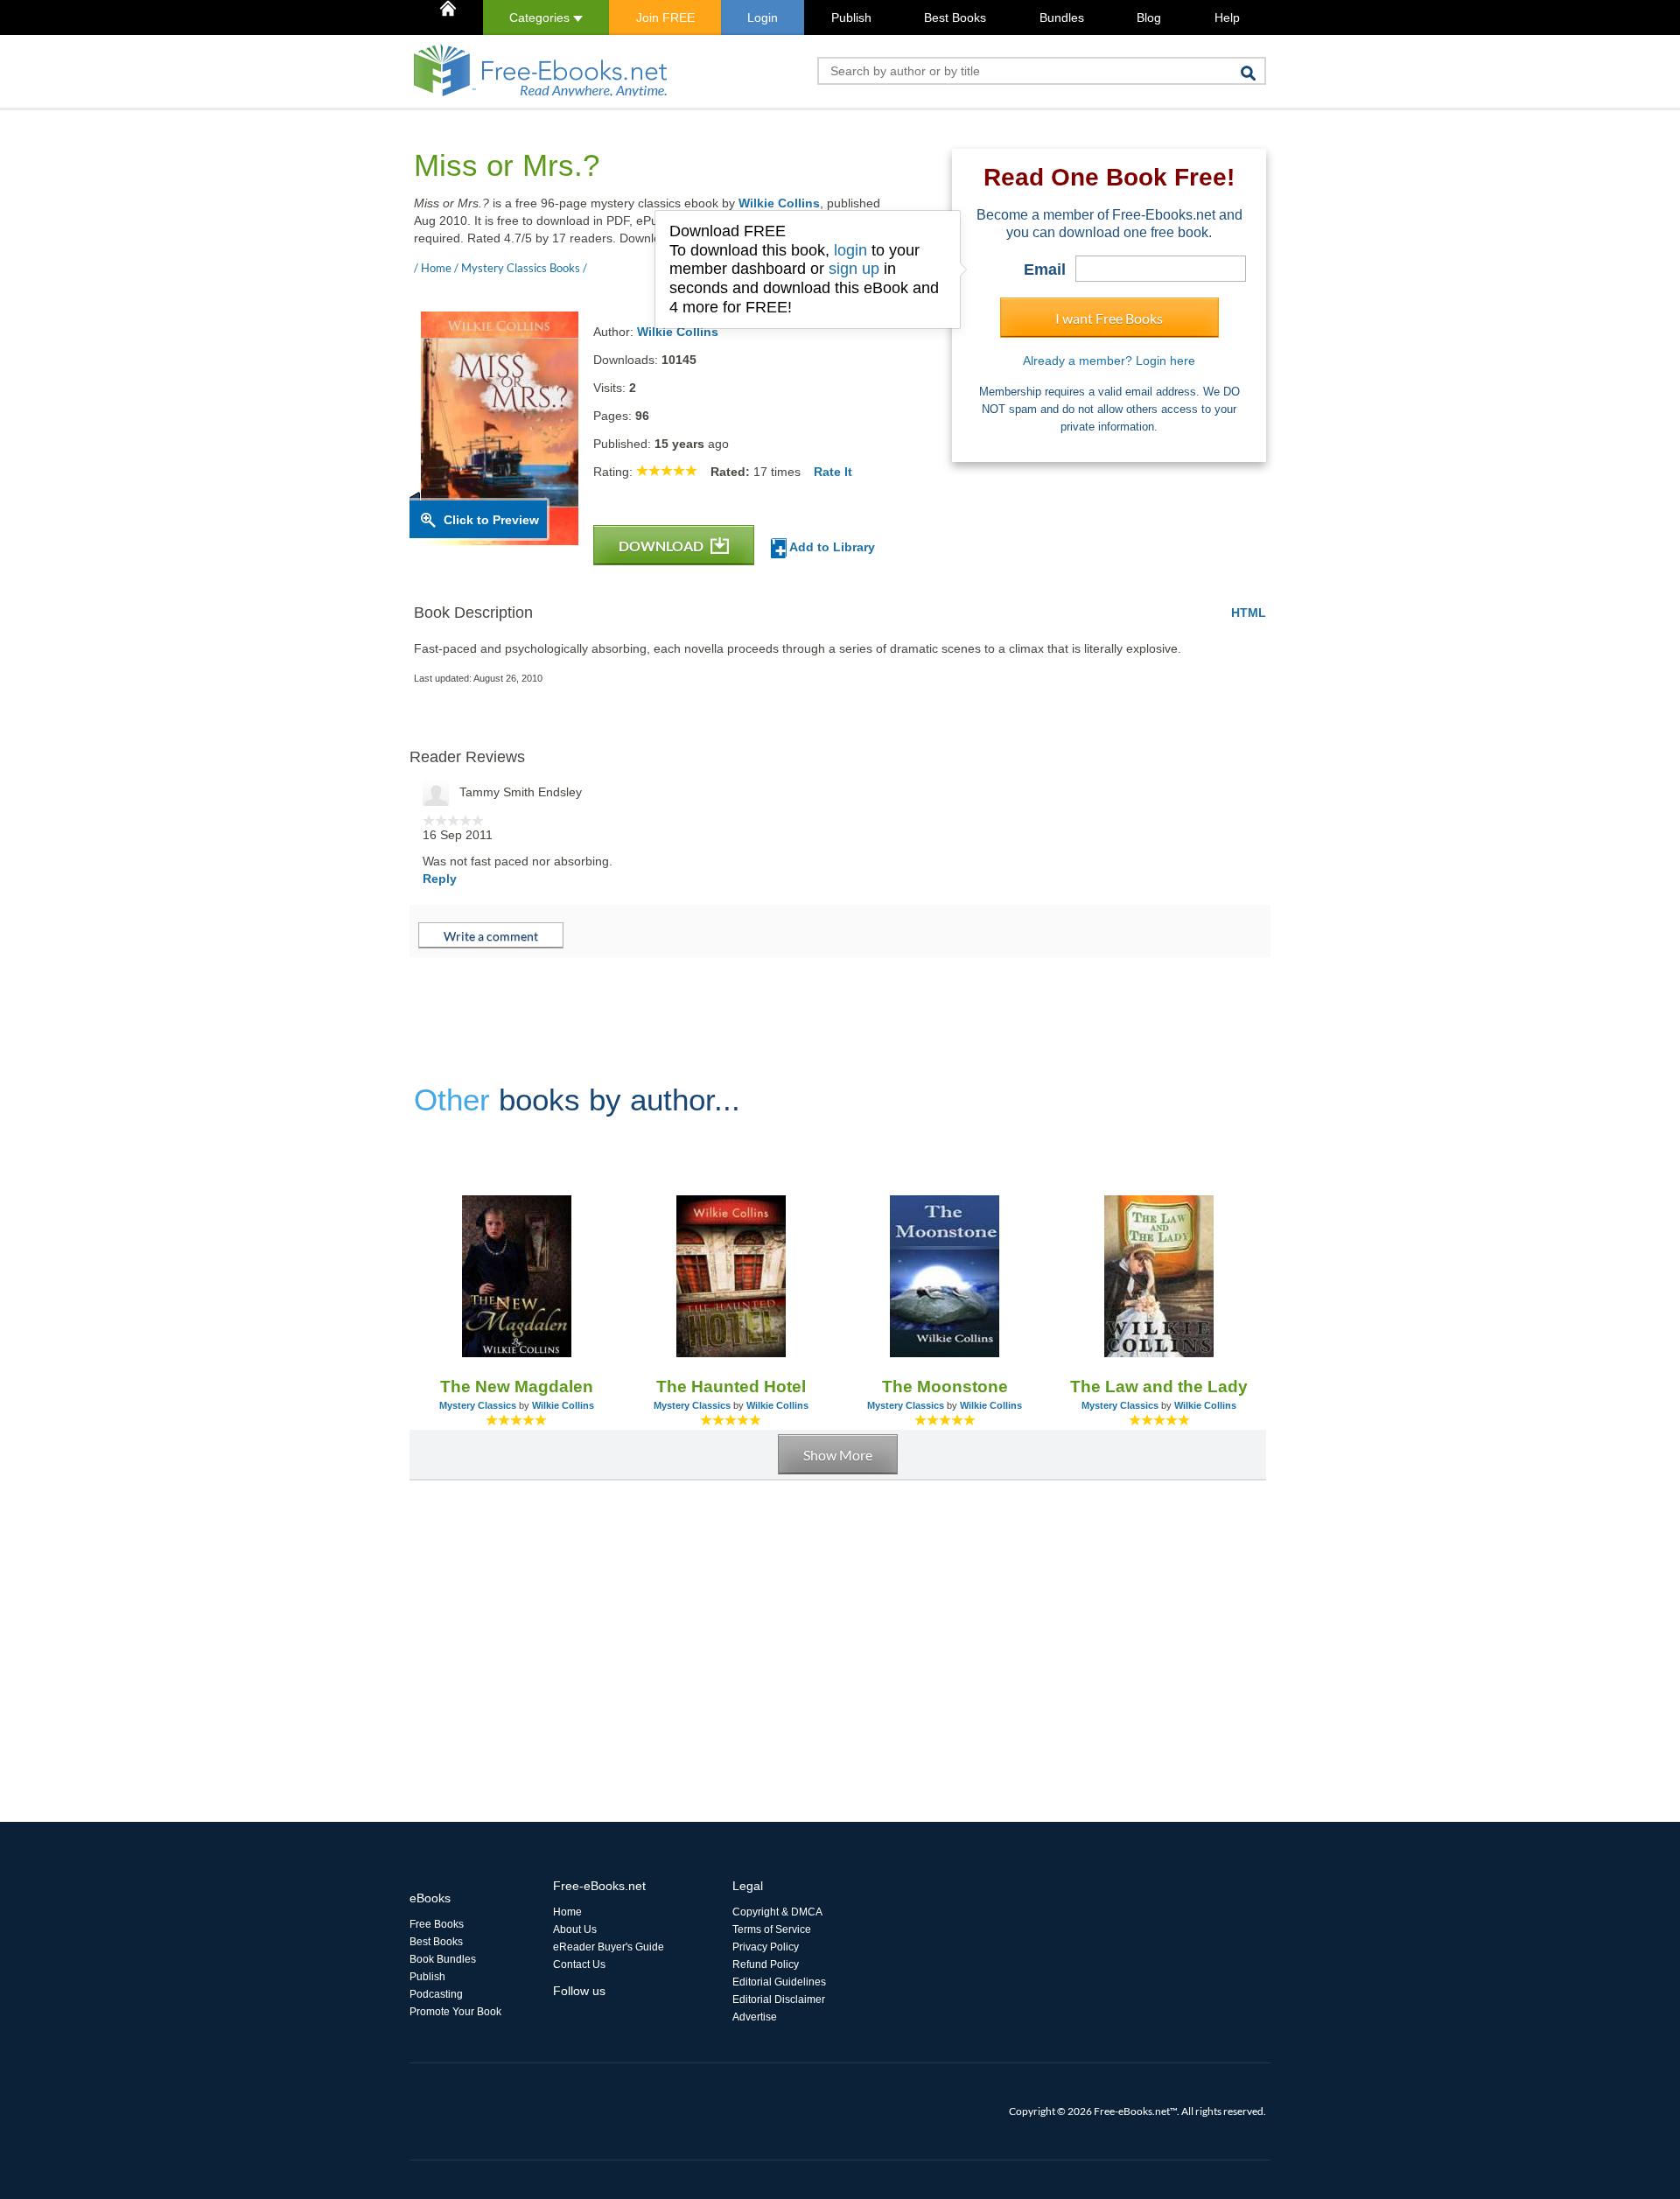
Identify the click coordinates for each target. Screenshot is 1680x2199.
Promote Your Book (455, 2012)
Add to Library (831, 547)
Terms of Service (772, 1929)
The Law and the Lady (1159, 1387)
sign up (854, 269)
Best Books (955, 18)
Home (567, 1912)
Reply (440, 879)
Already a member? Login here (1109, 361)
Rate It (833, 472)
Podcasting (436, 1994)
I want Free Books (1109, 318)
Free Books (437, 1924)
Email (1045, 270)
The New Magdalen (517, 1387)
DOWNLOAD (662, 546)
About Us (575, 1929)
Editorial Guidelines (779, 1982)
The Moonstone (945, 1387)
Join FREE (665, 18)
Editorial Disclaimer (779, 1999)
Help (1227, 18)
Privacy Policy (766, 1947)
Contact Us (579, 1964)
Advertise (755, 2017)
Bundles (1062, 18)
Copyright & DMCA (777, 1912)
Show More (838, 1455)
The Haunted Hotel (731, 1387)
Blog (1149, 18)
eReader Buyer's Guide (609, 1947)
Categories (541, 18)
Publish (851, 18)
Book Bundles (443, 1959)
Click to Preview (491, 520)
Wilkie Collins (779, 203)
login (850, 250)
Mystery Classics (478, 1405)
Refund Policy (766, 1964)
